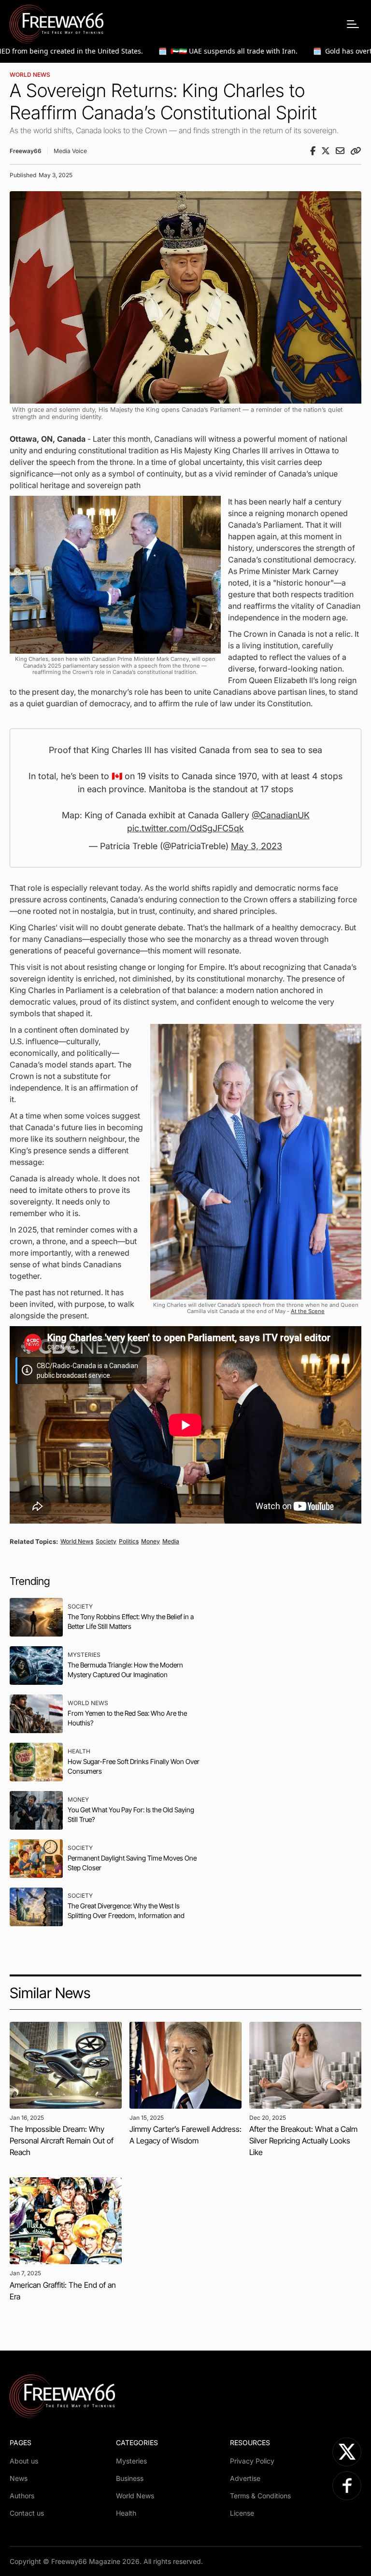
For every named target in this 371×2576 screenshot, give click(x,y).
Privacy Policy (252, 2461)
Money (150, 1541)
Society (106, 1541)
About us (24, 2461)
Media (171, 1541)
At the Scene (308, 1311)
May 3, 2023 (257, 846)
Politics (129, 1541)
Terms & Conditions (260, 2496)
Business (130, 2478)
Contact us (27, 2513)
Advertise (245, 2478)
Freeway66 (26, 151)
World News (30, 75)
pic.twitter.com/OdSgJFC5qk (185, 828)
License (242, 2513)
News (19, 2478)
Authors (22, 2496)
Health (126, 2513)
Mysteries (131, 2461)
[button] (353, 24)
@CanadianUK (281, 815)
